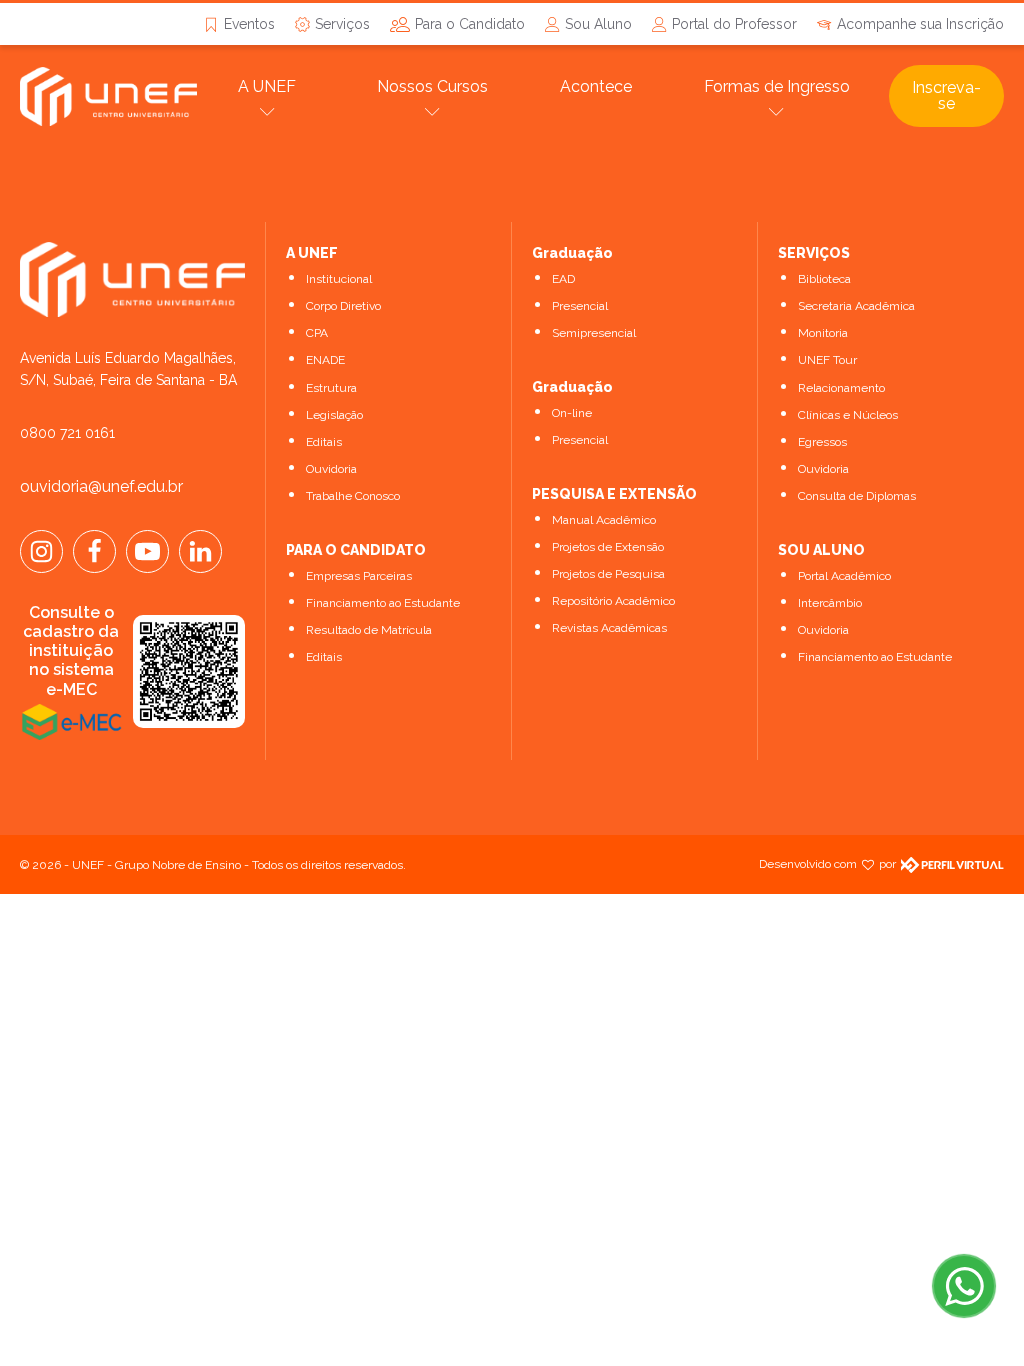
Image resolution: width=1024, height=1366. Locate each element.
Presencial (580, 306)
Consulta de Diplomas (857, 496)
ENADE (325, 360)
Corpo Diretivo (343, 306)
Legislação (334, 415)
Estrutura (331, 388)
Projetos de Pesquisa (608, 574)
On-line (572, 413)
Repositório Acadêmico (613, 601)
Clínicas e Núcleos (848, 415)
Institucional (339, 279)
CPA (317, 333)
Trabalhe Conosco (353, 496)
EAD (563, 279)
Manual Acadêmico (604, 520)
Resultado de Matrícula (369, 630)
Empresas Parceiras (359, 576)
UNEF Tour (827, 360)
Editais (324, 442)
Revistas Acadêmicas (609, 628)
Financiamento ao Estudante (383, 603)
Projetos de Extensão (608, 547)
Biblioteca (824, 279)
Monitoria (823, 333)
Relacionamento (841, 388)
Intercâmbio (830, 603)
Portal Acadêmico (844, 576)
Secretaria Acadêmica (856, 306)
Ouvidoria (331, 469)
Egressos (822, 442)
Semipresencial (594, 333)
